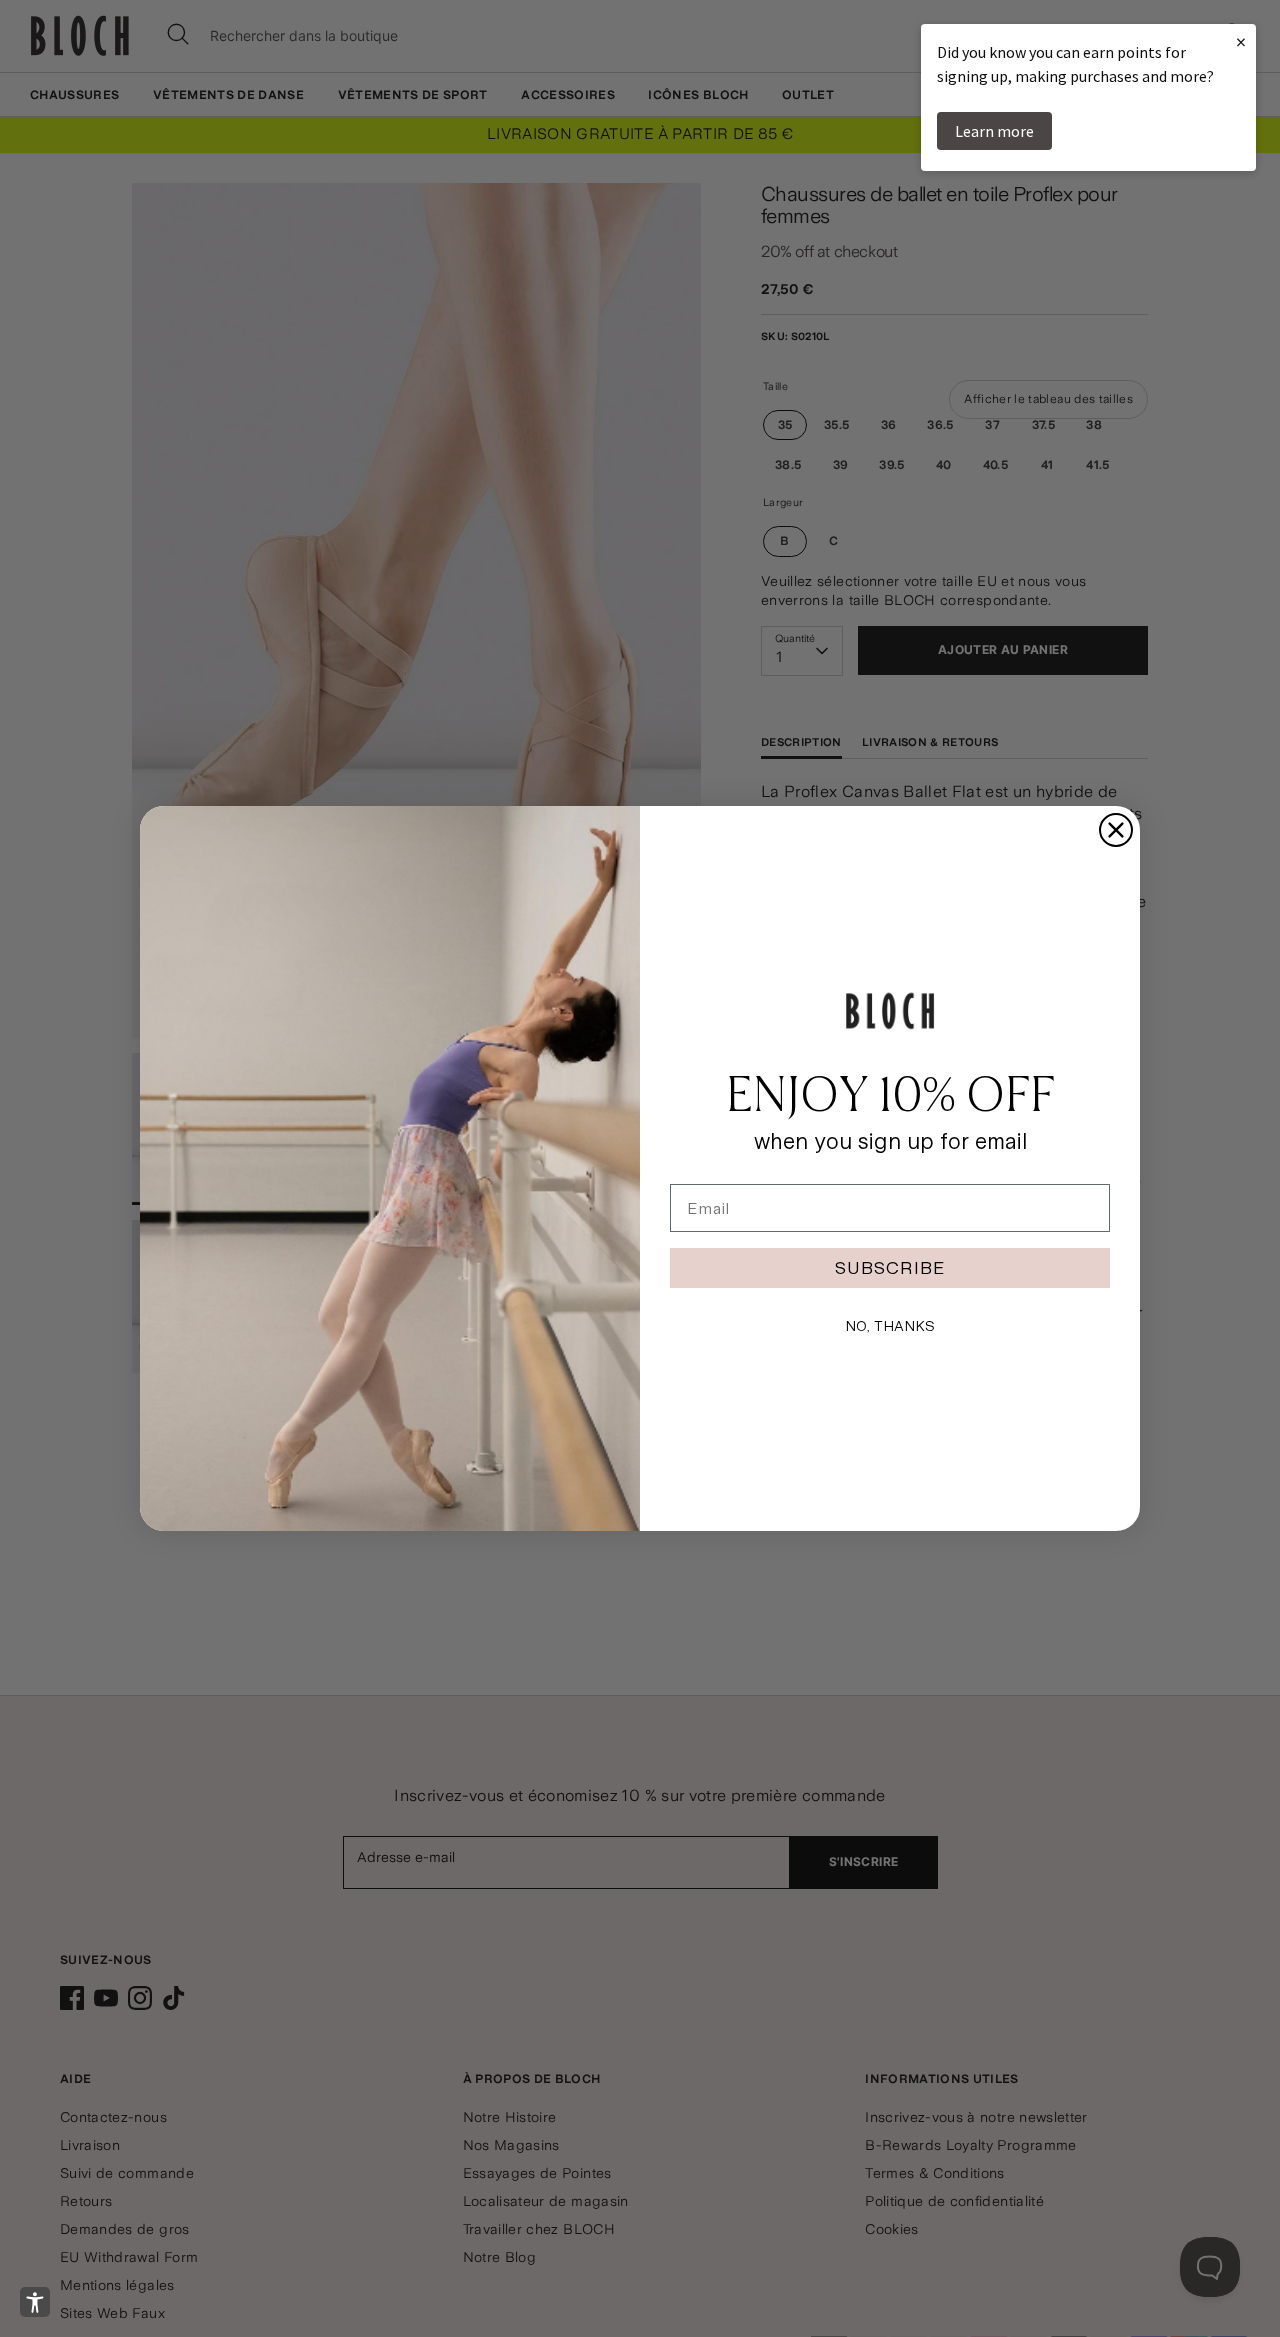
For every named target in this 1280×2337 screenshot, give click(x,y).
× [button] (1241, 41)
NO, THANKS (890, 1326)
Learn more (994, 131)
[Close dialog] (1116, 830)
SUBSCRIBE (890, 1267)
